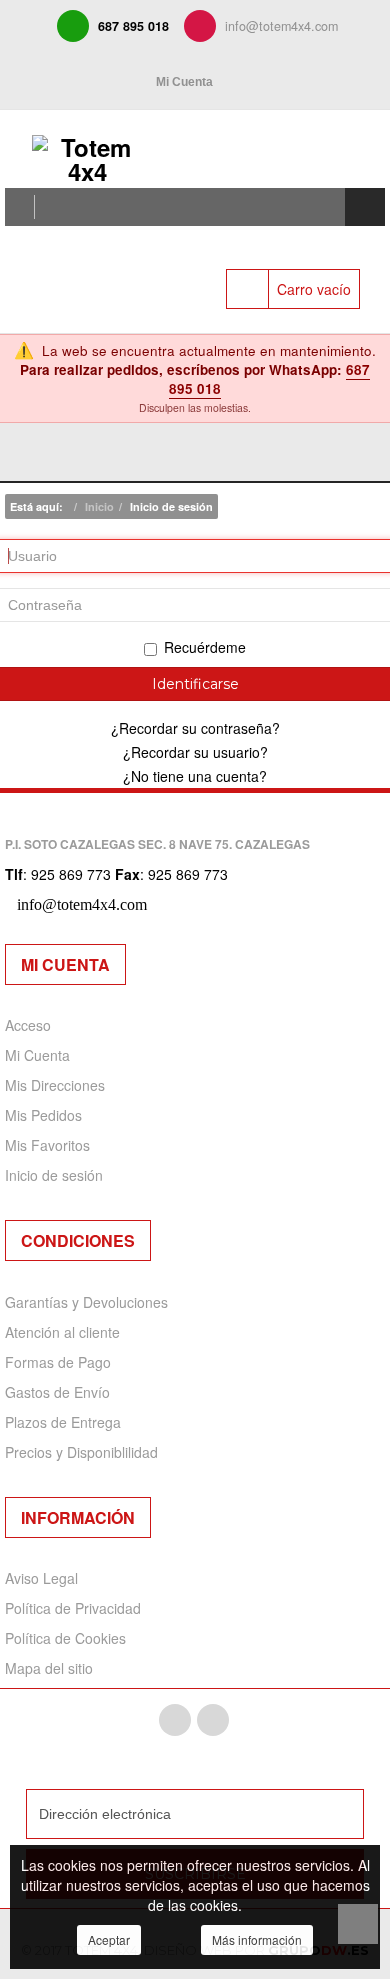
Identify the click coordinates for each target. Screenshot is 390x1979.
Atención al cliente (62, 1332)
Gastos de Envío (57, 1392)
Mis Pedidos (43, 1115)
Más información (257, 1939)
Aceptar (109, 1939)
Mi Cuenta (37, 1055)
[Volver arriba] (358, 1924)
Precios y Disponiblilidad (81, 1452)
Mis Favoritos (47, 1145)
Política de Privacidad (73, 1608)
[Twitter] (213, 1720)
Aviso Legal (41, 1578)
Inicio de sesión (54, 1175)
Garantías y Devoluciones (86, 1302)
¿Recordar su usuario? (195, 752)
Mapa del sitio (49, 1668)
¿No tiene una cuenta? (195, 776)
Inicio (99, 506)
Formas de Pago (58, 1362)
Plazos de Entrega (63, 1422)
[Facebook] (175, 1720)
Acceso (28, 1025)
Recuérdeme (205, 647)
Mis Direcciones (55, 1085)
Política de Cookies (65, 1638)
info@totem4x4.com (281, 26)
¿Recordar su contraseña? (195, 728)
